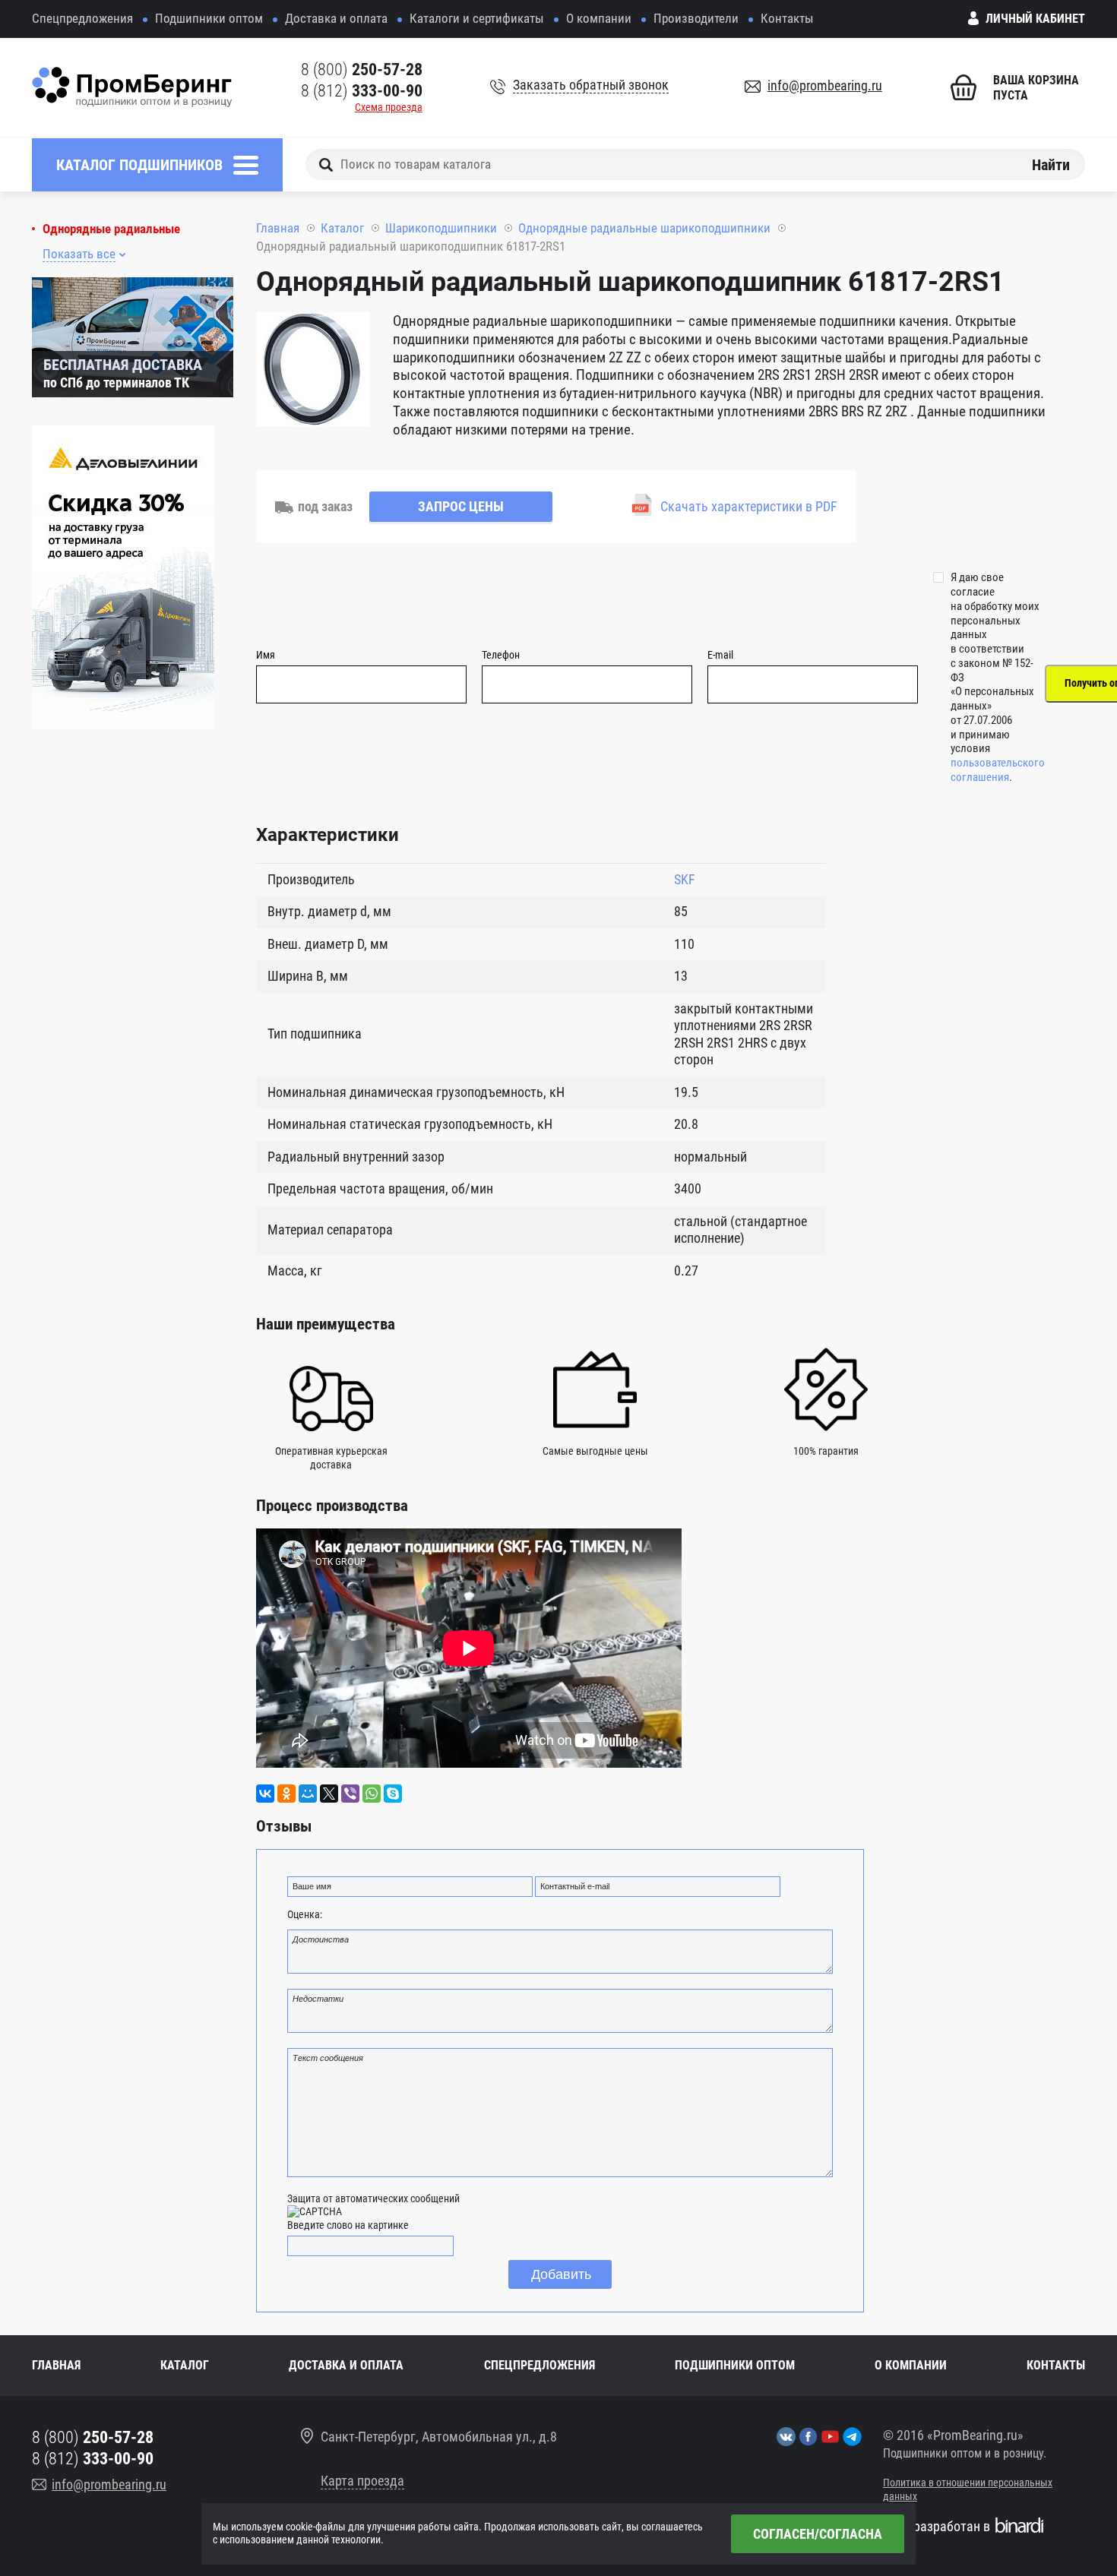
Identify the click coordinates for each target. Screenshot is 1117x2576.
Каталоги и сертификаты (477, 18)
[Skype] (393, 1794)
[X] (329, 1794)
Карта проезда (362, 2481)
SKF (685, 879)
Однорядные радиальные (111, 229)
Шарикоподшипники (441, 228)
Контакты (787, 18)
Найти (1051, 164)
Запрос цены (461, 506)
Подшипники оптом (209, 18)
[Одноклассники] (286, 1794)
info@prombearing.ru (825, 85)
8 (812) (362, 91)
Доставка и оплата (336, 18)
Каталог (342, 228)
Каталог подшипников (139, 165)
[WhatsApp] (372, 1794)
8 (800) (362, 70)
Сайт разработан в (937, 2526)
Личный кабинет (1035, 19)
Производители (696, 18)
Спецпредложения (82, 18)
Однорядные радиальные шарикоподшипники (644, 228)
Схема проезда (389, 107)
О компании (599, 18)
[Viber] (350, 1794)
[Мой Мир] (308, 1794)
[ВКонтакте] (265, 1794)
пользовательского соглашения (998, 770)
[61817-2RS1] (313, 371)
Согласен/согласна (818, 2534)
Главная (278, 228)
